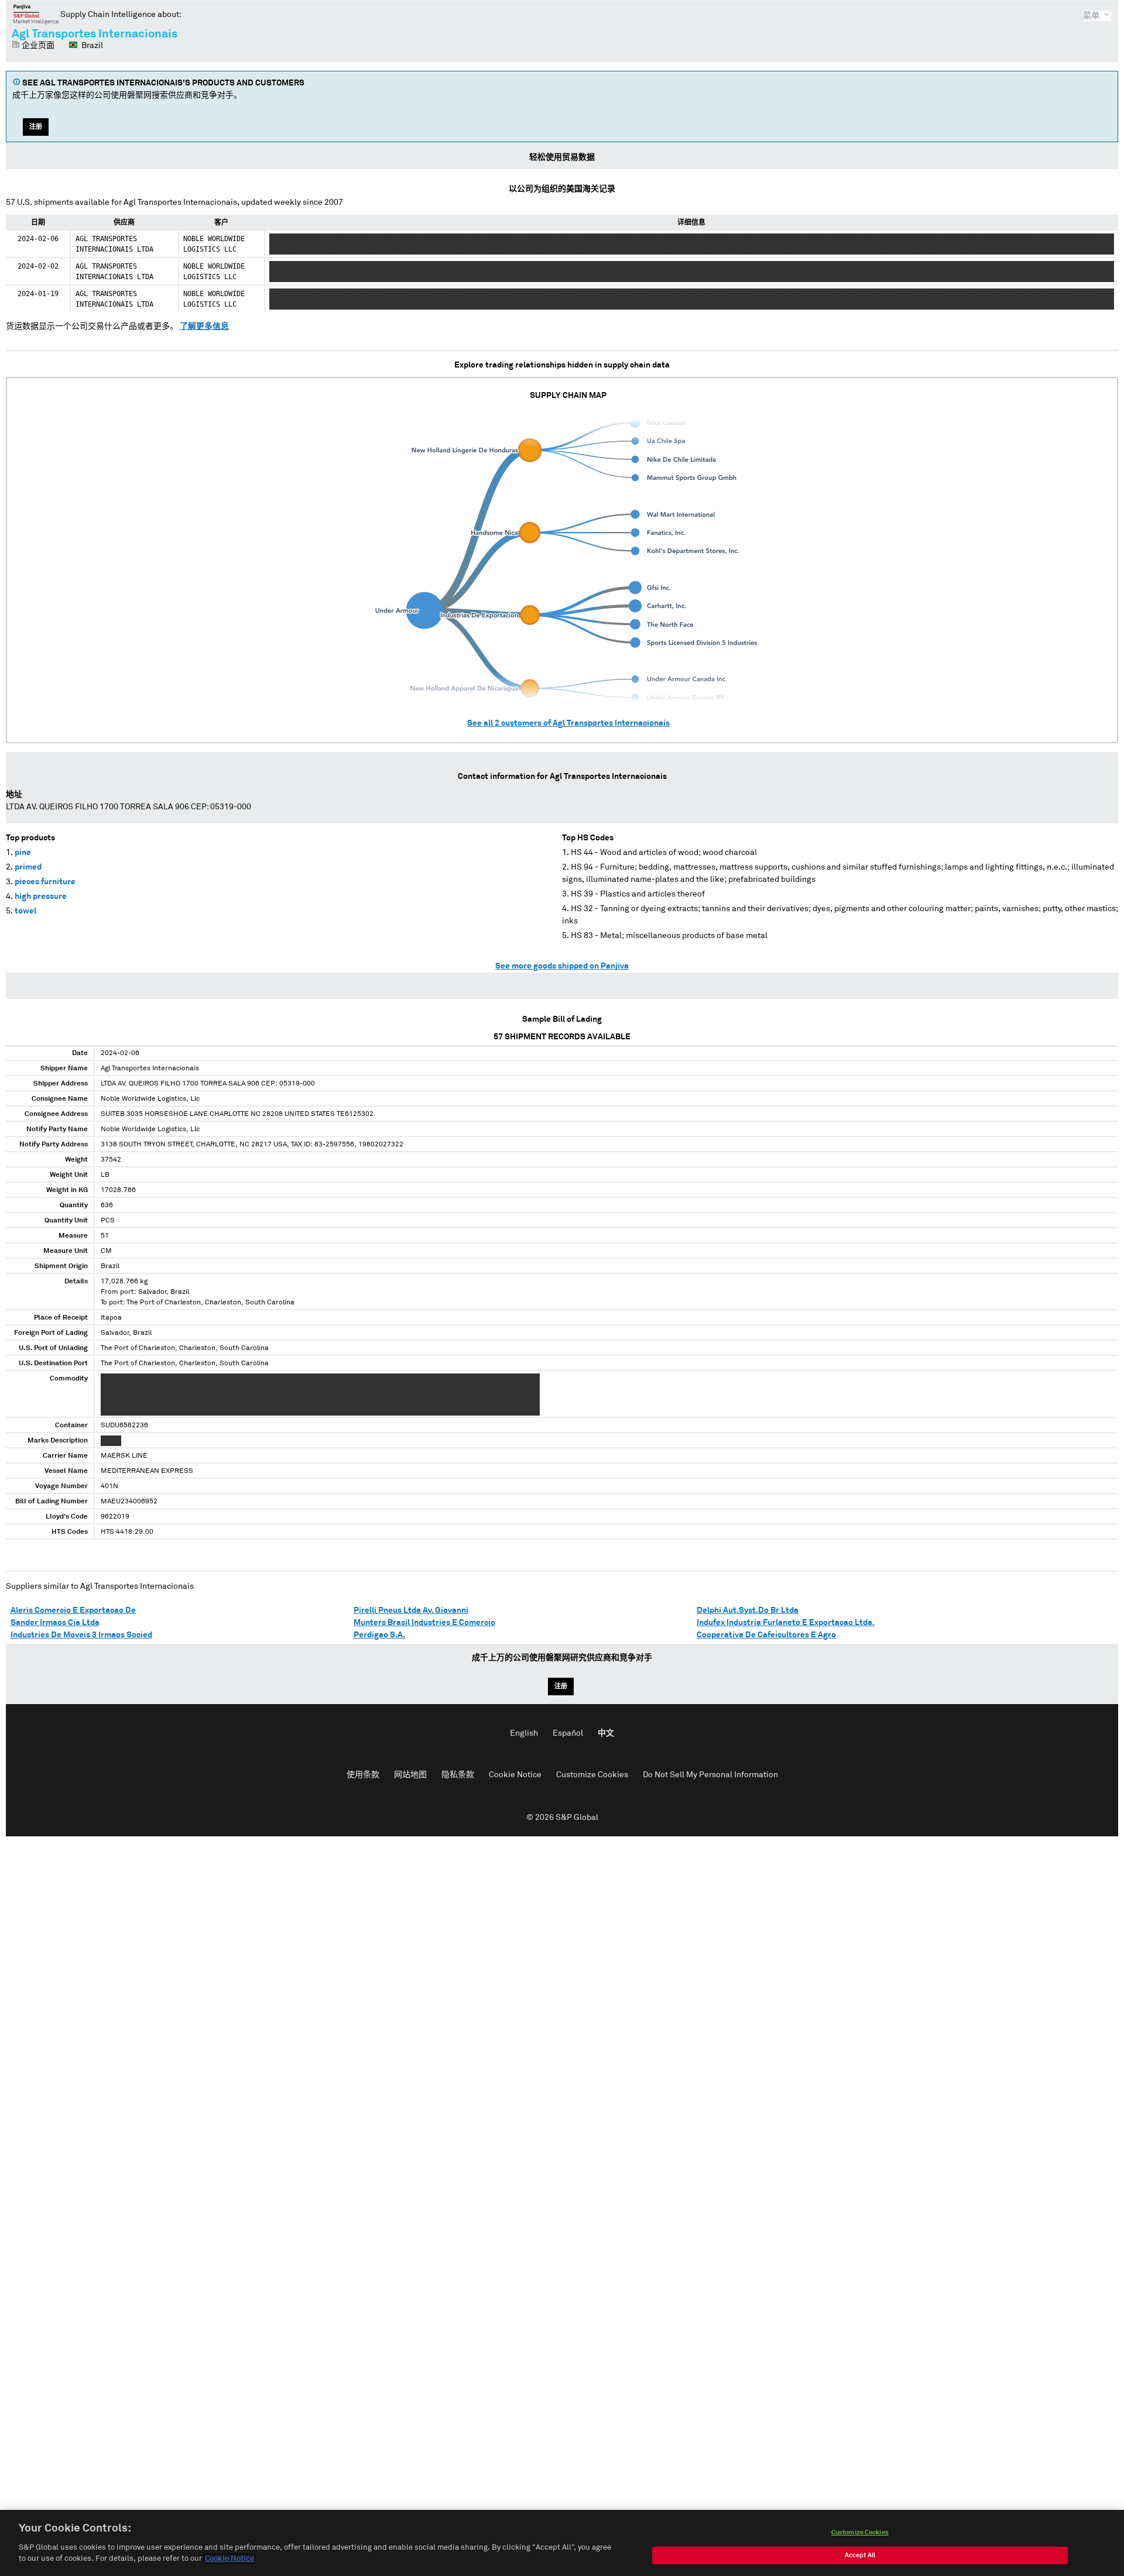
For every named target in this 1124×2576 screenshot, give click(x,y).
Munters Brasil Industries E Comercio (424, 1623)
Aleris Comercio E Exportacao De (73, 1610)
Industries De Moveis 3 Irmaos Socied (81, 1635)
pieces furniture (45, 882)
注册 (36, 127)
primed (28, 867)
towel (25, 911)
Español (568, 1733)
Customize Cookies (592, 1775)
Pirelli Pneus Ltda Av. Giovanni (411, 1610)
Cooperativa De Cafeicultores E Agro (766, 1635)
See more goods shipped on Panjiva (562, 966)
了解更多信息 (204, 327)
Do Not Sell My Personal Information (710, 1775)
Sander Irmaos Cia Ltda (55, 1623)
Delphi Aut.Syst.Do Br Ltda (748, 1610)
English (524, 1733)
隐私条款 (458, 1775)
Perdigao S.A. (379, 1635)
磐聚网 (36, 14)
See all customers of (568, 723)
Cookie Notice (515, 1775)
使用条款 (363, 1775)
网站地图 (410, 1775)
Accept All (860, 2555)
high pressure (41, 897)
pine (23, 853)
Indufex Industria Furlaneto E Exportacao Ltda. (786, 1623)
